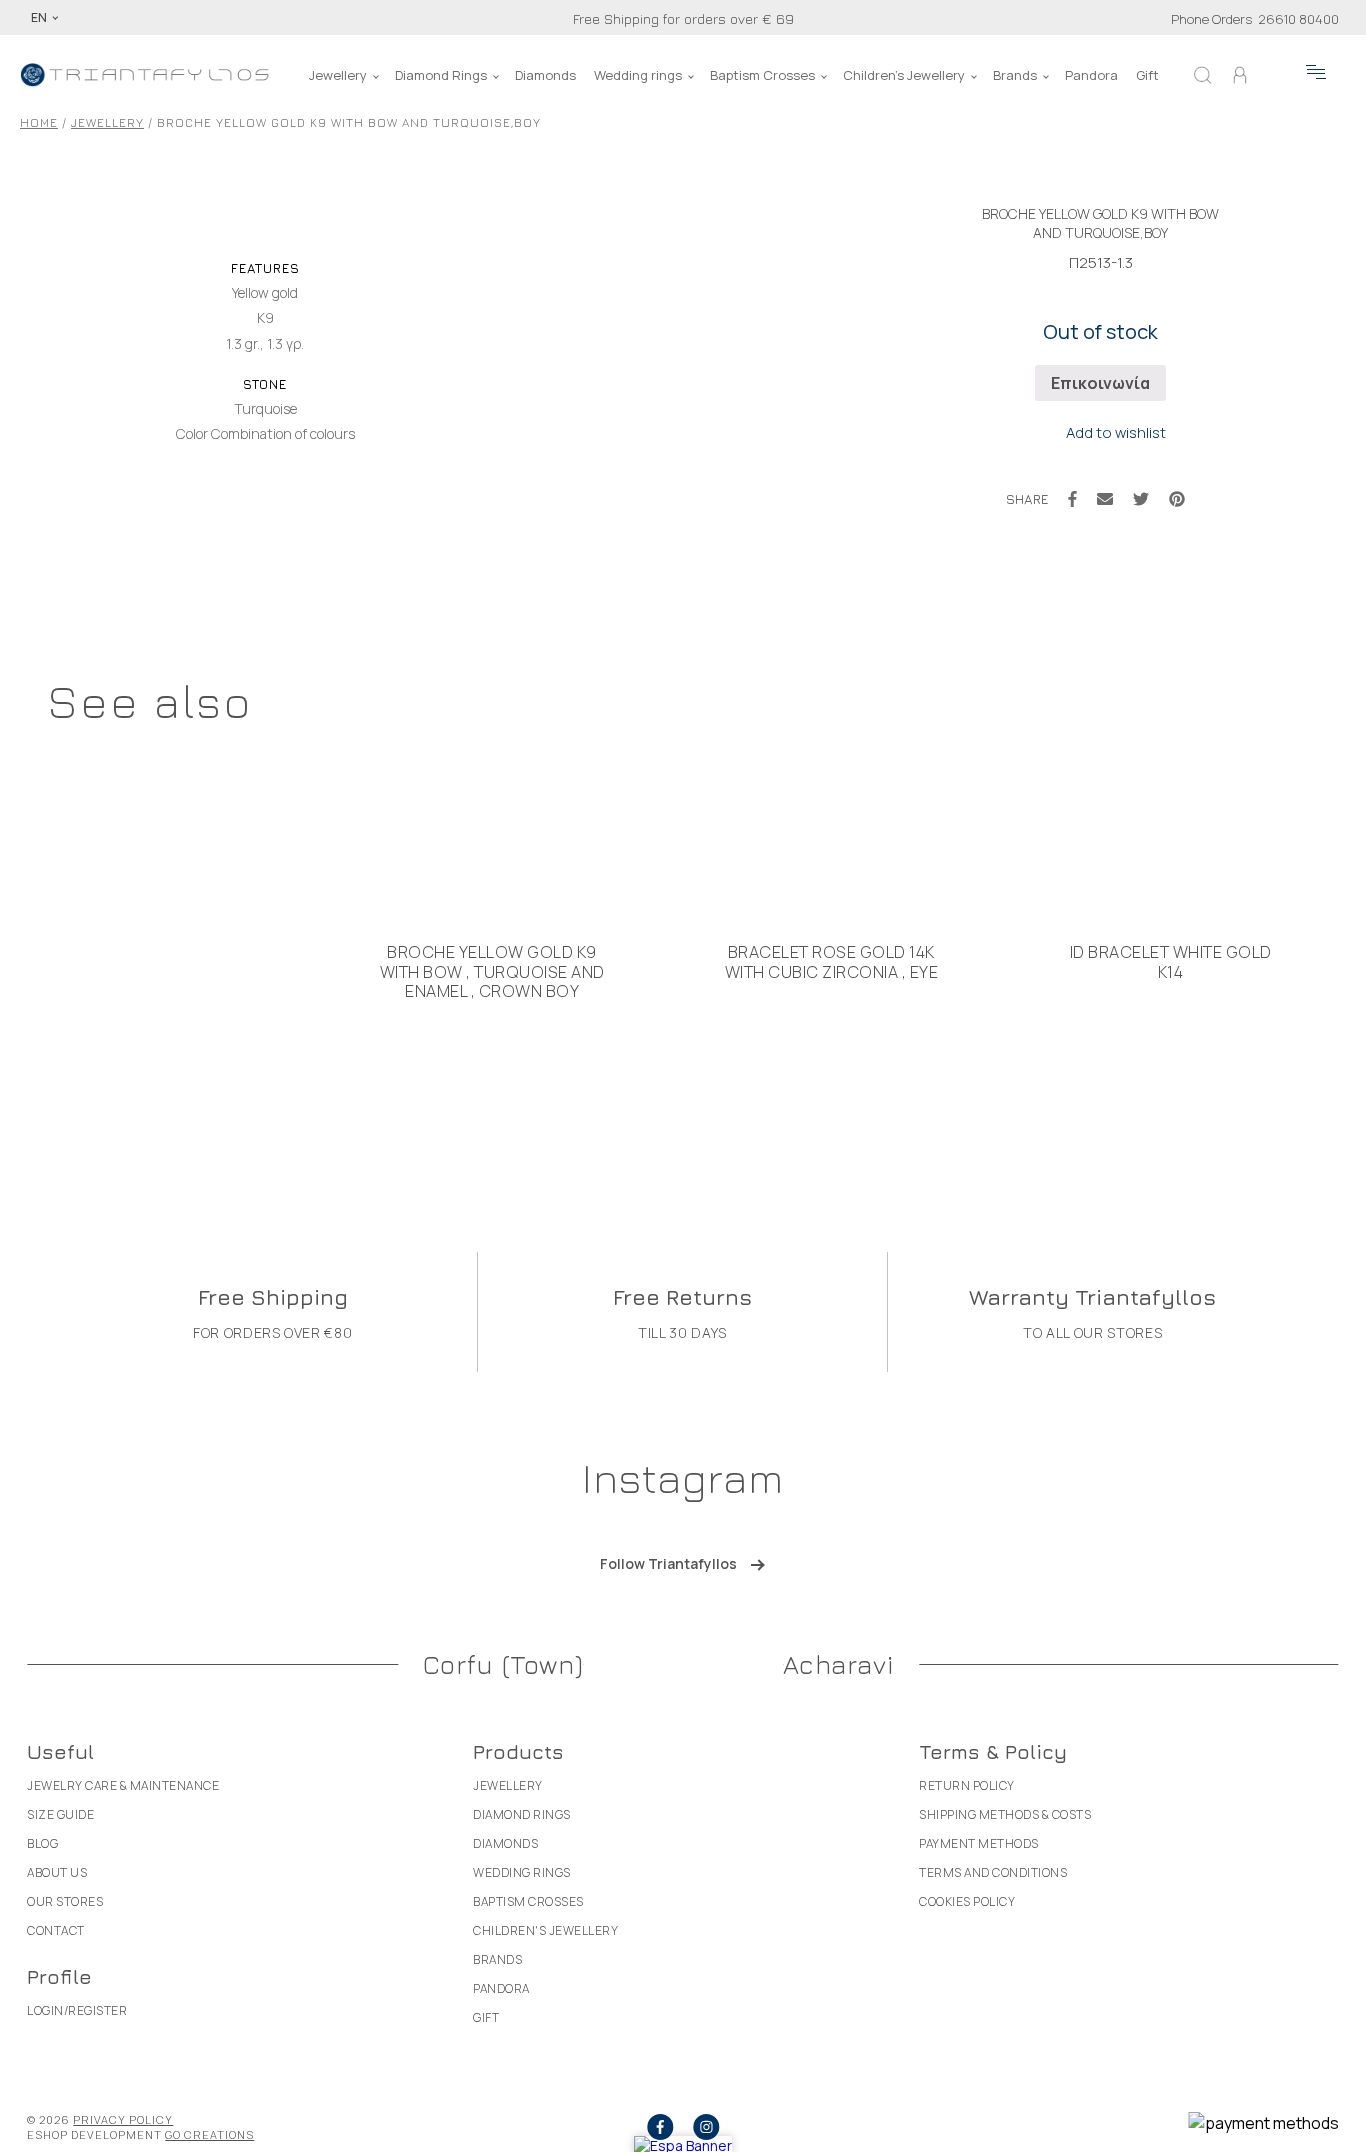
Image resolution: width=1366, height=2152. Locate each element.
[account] (1240, 75)
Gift (1147, 75)
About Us (57, 1872)
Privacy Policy (123, 2119)
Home (39, 122)
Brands (1015, 75)
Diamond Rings (441, 75)
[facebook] (660, 2127)
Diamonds (545, 75)
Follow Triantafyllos (668, 1563)
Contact (56, 1930)
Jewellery (338, 75)
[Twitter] (1141, 499)
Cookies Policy (967, 1901)
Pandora (1091, 75)
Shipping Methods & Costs (1005, 1814)
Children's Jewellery (904, 75)
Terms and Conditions (993, 1872)
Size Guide (60, 1814)
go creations (209, 2134)
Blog (42, 1843)
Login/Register (77, 2010)
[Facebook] (1072, 499)
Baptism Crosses (762, 75)
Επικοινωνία (1100, 383)
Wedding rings (638, 75)
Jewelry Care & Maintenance (123, 1785)
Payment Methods (979, 1843)
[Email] (1105, 499)
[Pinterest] (1177, 499)
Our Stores (65, 1901)
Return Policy (967, 1785)
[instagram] (706, 2127)
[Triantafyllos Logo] (145, 75)
